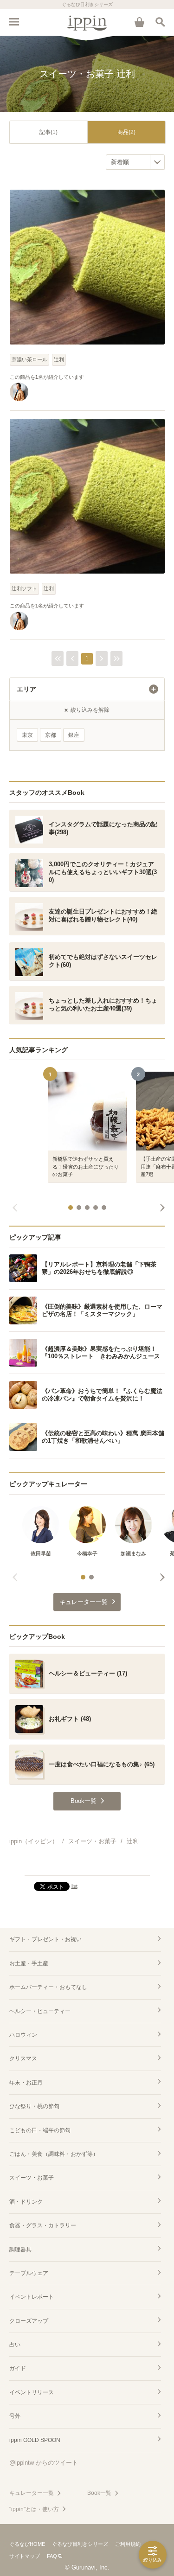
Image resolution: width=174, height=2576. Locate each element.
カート (139, 22)
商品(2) (126, 132)
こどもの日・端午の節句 (40, 2130)
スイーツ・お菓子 (32, 2178)
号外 (15, 2416)
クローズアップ (29, 2321)
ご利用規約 (128, 2544)
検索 (160, 22)
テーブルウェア (29, 2273)
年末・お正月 (26, 2083)
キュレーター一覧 (32, 2493)
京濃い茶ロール (29, 359)
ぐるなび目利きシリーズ (80, 2544)
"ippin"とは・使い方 (34, 2509)
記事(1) (48, 132)
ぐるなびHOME (27, 2544)
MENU (14, 22)
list (74, 1886)
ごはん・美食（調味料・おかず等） (54, 2154)
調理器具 (20, 2250)
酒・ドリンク (26, 2202)
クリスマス (23, 2058)
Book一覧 (99, 2493)
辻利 (59, 359)
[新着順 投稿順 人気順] (135, 162)
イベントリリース (32, 2392)
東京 (27, 735)
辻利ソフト (24, 588)
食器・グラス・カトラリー (43, 2225)
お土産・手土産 (29, 1963)
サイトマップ (25, 2556)
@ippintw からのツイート (44, 2463)
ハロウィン (23, 2035)
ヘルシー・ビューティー (40, 2011)
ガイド (18, 2368)
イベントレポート (32, 2297)
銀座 (74, 735)
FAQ (52, 2556)
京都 (51, 735)
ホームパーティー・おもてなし (48, 1987)
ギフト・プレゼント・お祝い (45, 1939)
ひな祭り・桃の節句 (34, 2106)
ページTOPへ (87, 1864)
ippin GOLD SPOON (35, 2440)
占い (15, 2345)
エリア (26, 689)
